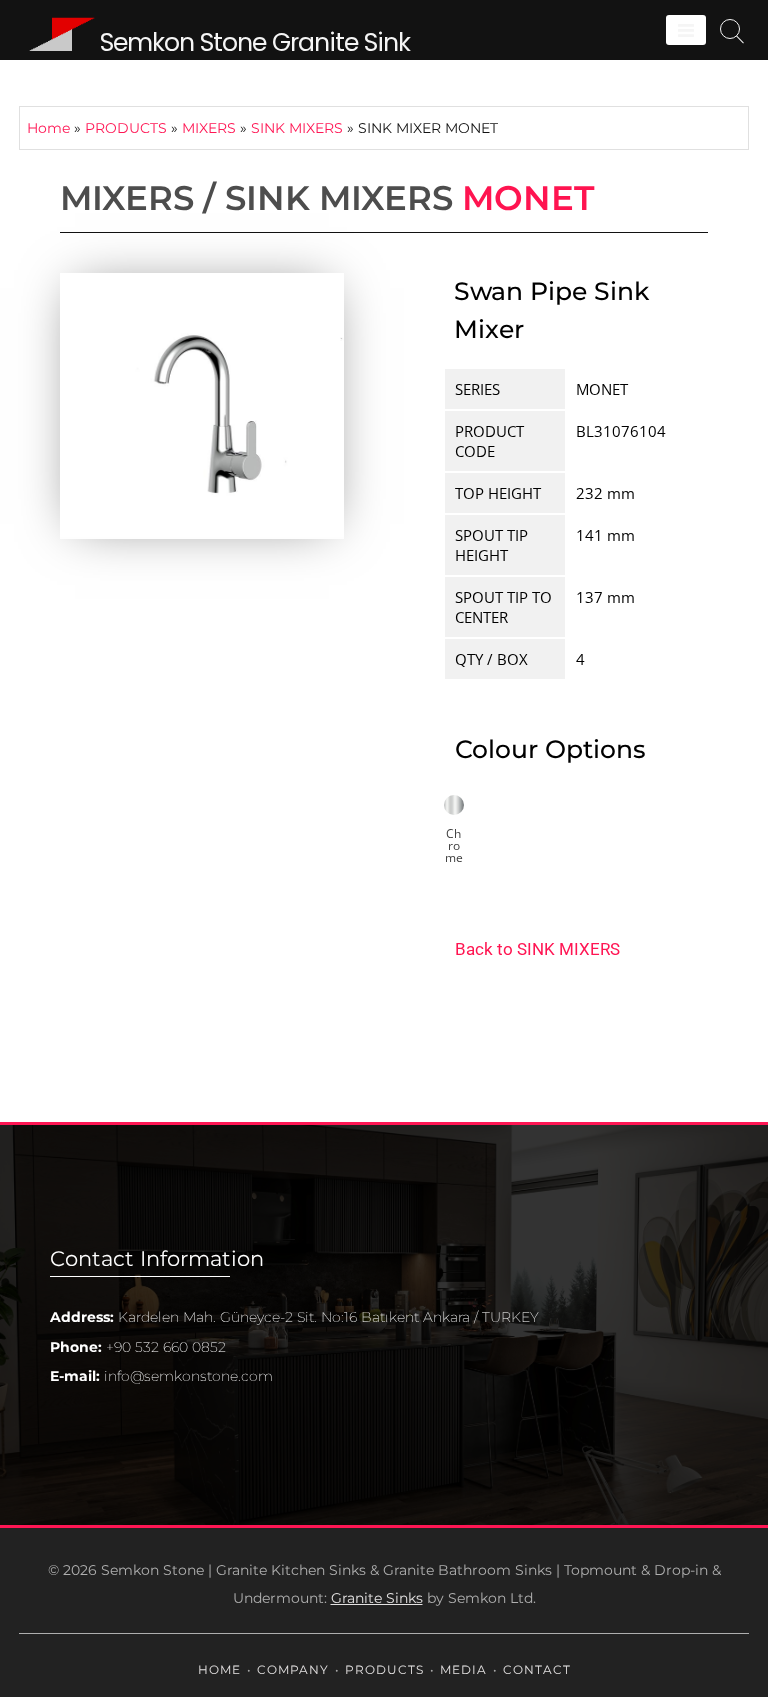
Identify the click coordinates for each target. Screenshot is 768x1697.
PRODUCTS (126, 128)
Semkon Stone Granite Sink (255, 42)
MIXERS (209, 128)
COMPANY (293, 1669)
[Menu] (686, 30)
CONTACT (537, 1669)
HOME (219, 1669)
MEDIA (463, 1669)
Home (48, 128)
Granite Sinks (377, 1598)
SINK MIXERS (297, 128)
